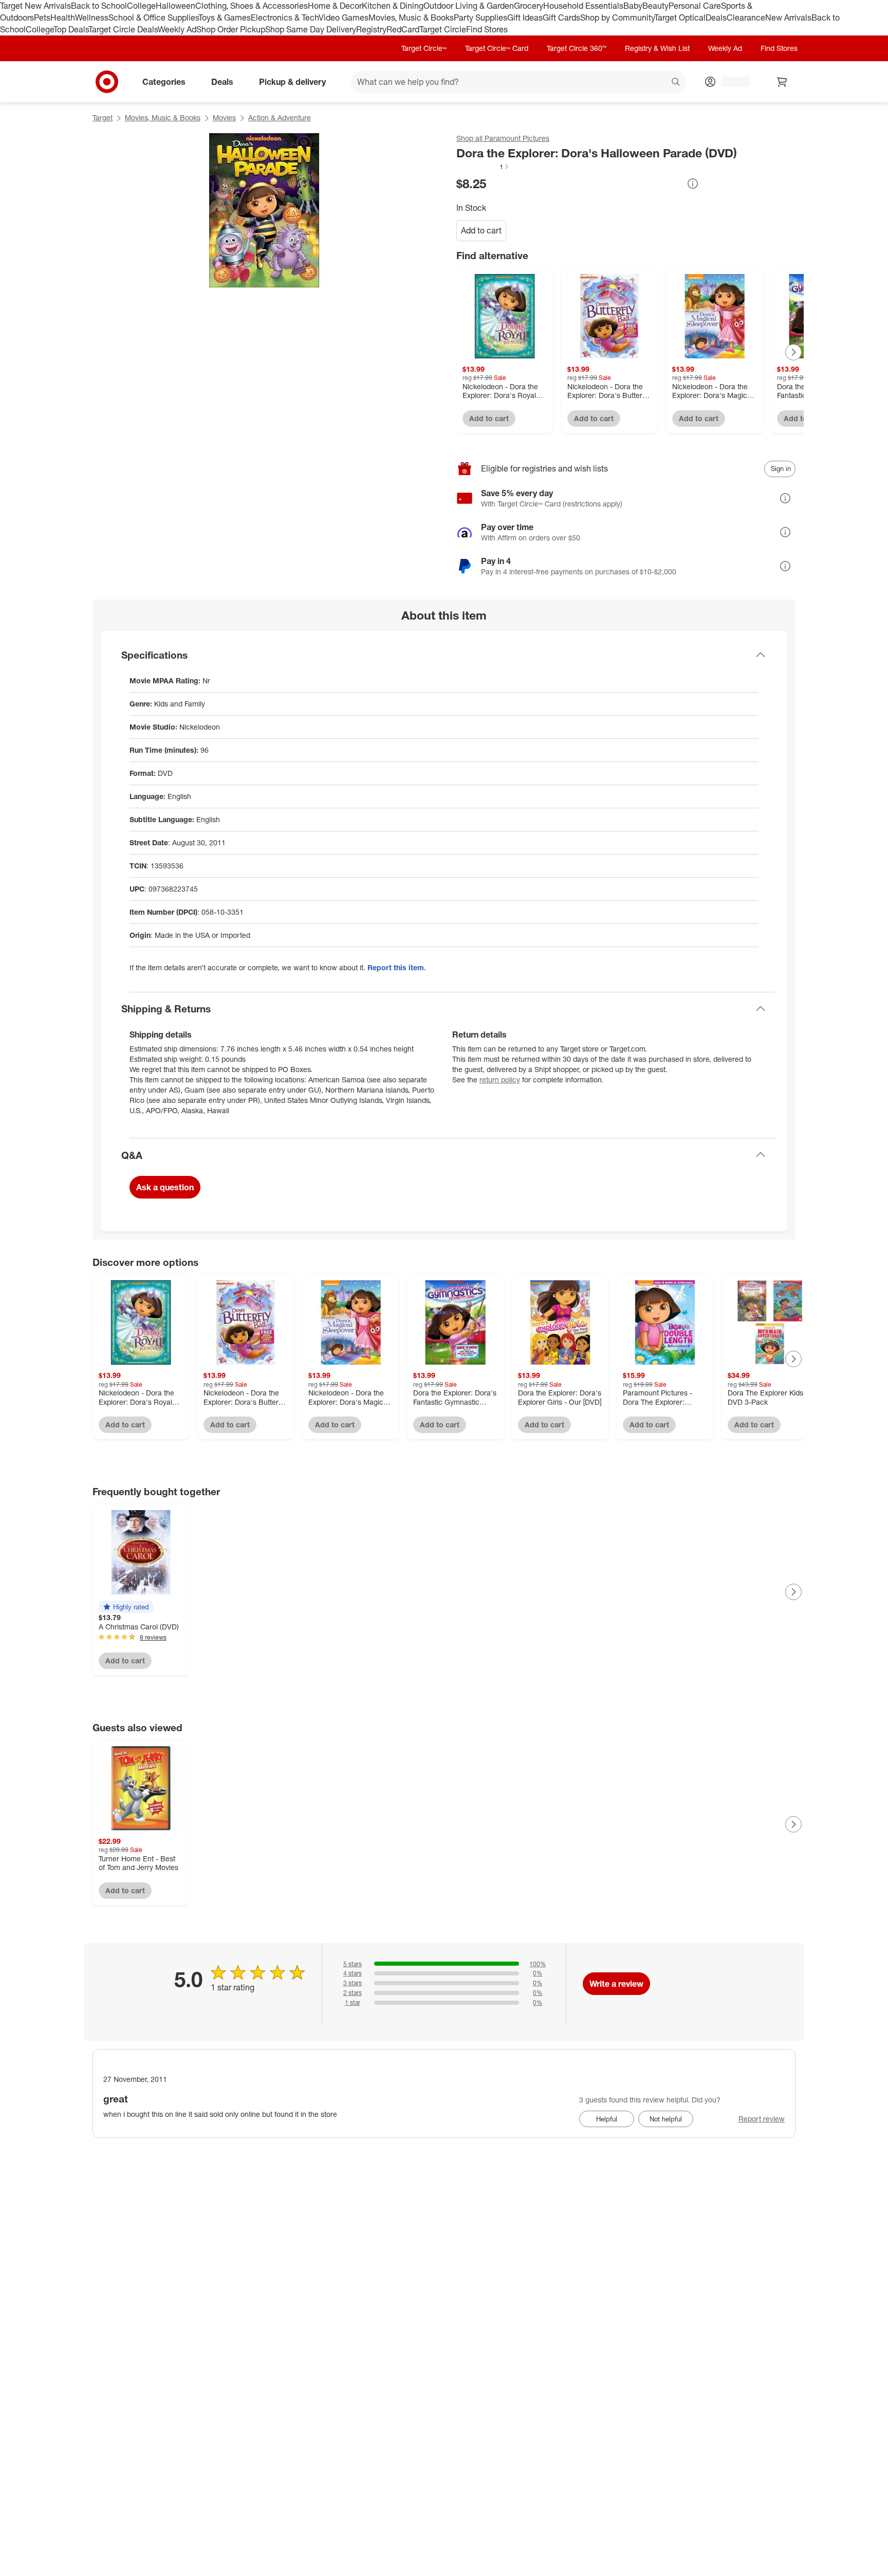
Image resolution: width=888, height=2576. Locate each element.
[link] (483, 167)
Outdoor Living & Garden (469, 6)
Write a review (616, 1984)
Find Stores (487, 29)
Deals (716, 17)
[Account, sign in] (730, 82)
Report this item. (397, 967)
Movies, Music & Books (411, 17)
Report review (762, 2119)
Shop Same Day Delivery (311, 29)
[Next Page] (793, 352)
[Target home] (107, 82)
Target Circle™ (424, 48)
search (676, 82)
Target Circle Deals (123, 29)
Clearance (746, 17)
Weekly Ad (177, 29)
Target (103, 117)
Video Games (344, 17)
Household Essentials (583, 6)
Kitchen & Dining (393, 6)
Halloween (175, 6)
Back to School (99, 6)
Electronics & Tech (285, 17)
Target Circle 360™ (577, 48)
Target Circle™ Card (497, 48)
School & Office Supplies (153, 17)
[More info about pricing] (693, 184)
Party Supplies (480, 17)
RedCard (403, 29)
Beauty (655, 6)
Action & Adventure (280, 117)
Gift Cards (561, 17)
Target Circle (443, 29)
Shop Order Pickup (231, 29)
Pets (42, 17)
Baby (633, 6)
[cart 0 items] (782, 82)
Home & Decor (335, 6)
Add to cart (481, 230)
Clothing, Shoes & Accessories (252, 6)
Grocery (529, 6)
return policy (500, 1080)
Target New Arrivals (35, 6)
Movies (224, 117)
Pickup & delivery (292, 81)
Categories (164, 81)
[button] (483, 167)
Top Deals (71, 29)
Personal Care (695, 6)
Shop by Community (617, 17)
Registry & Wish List (657, 48)
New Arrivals (788, 17)
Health (63, 17)
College (141, 6)
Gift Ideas (525, 17)
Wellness (92, 17)
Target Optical (680, 17)
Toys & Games (225, 17)
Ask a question (165, 1187)
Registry (371, 29)
